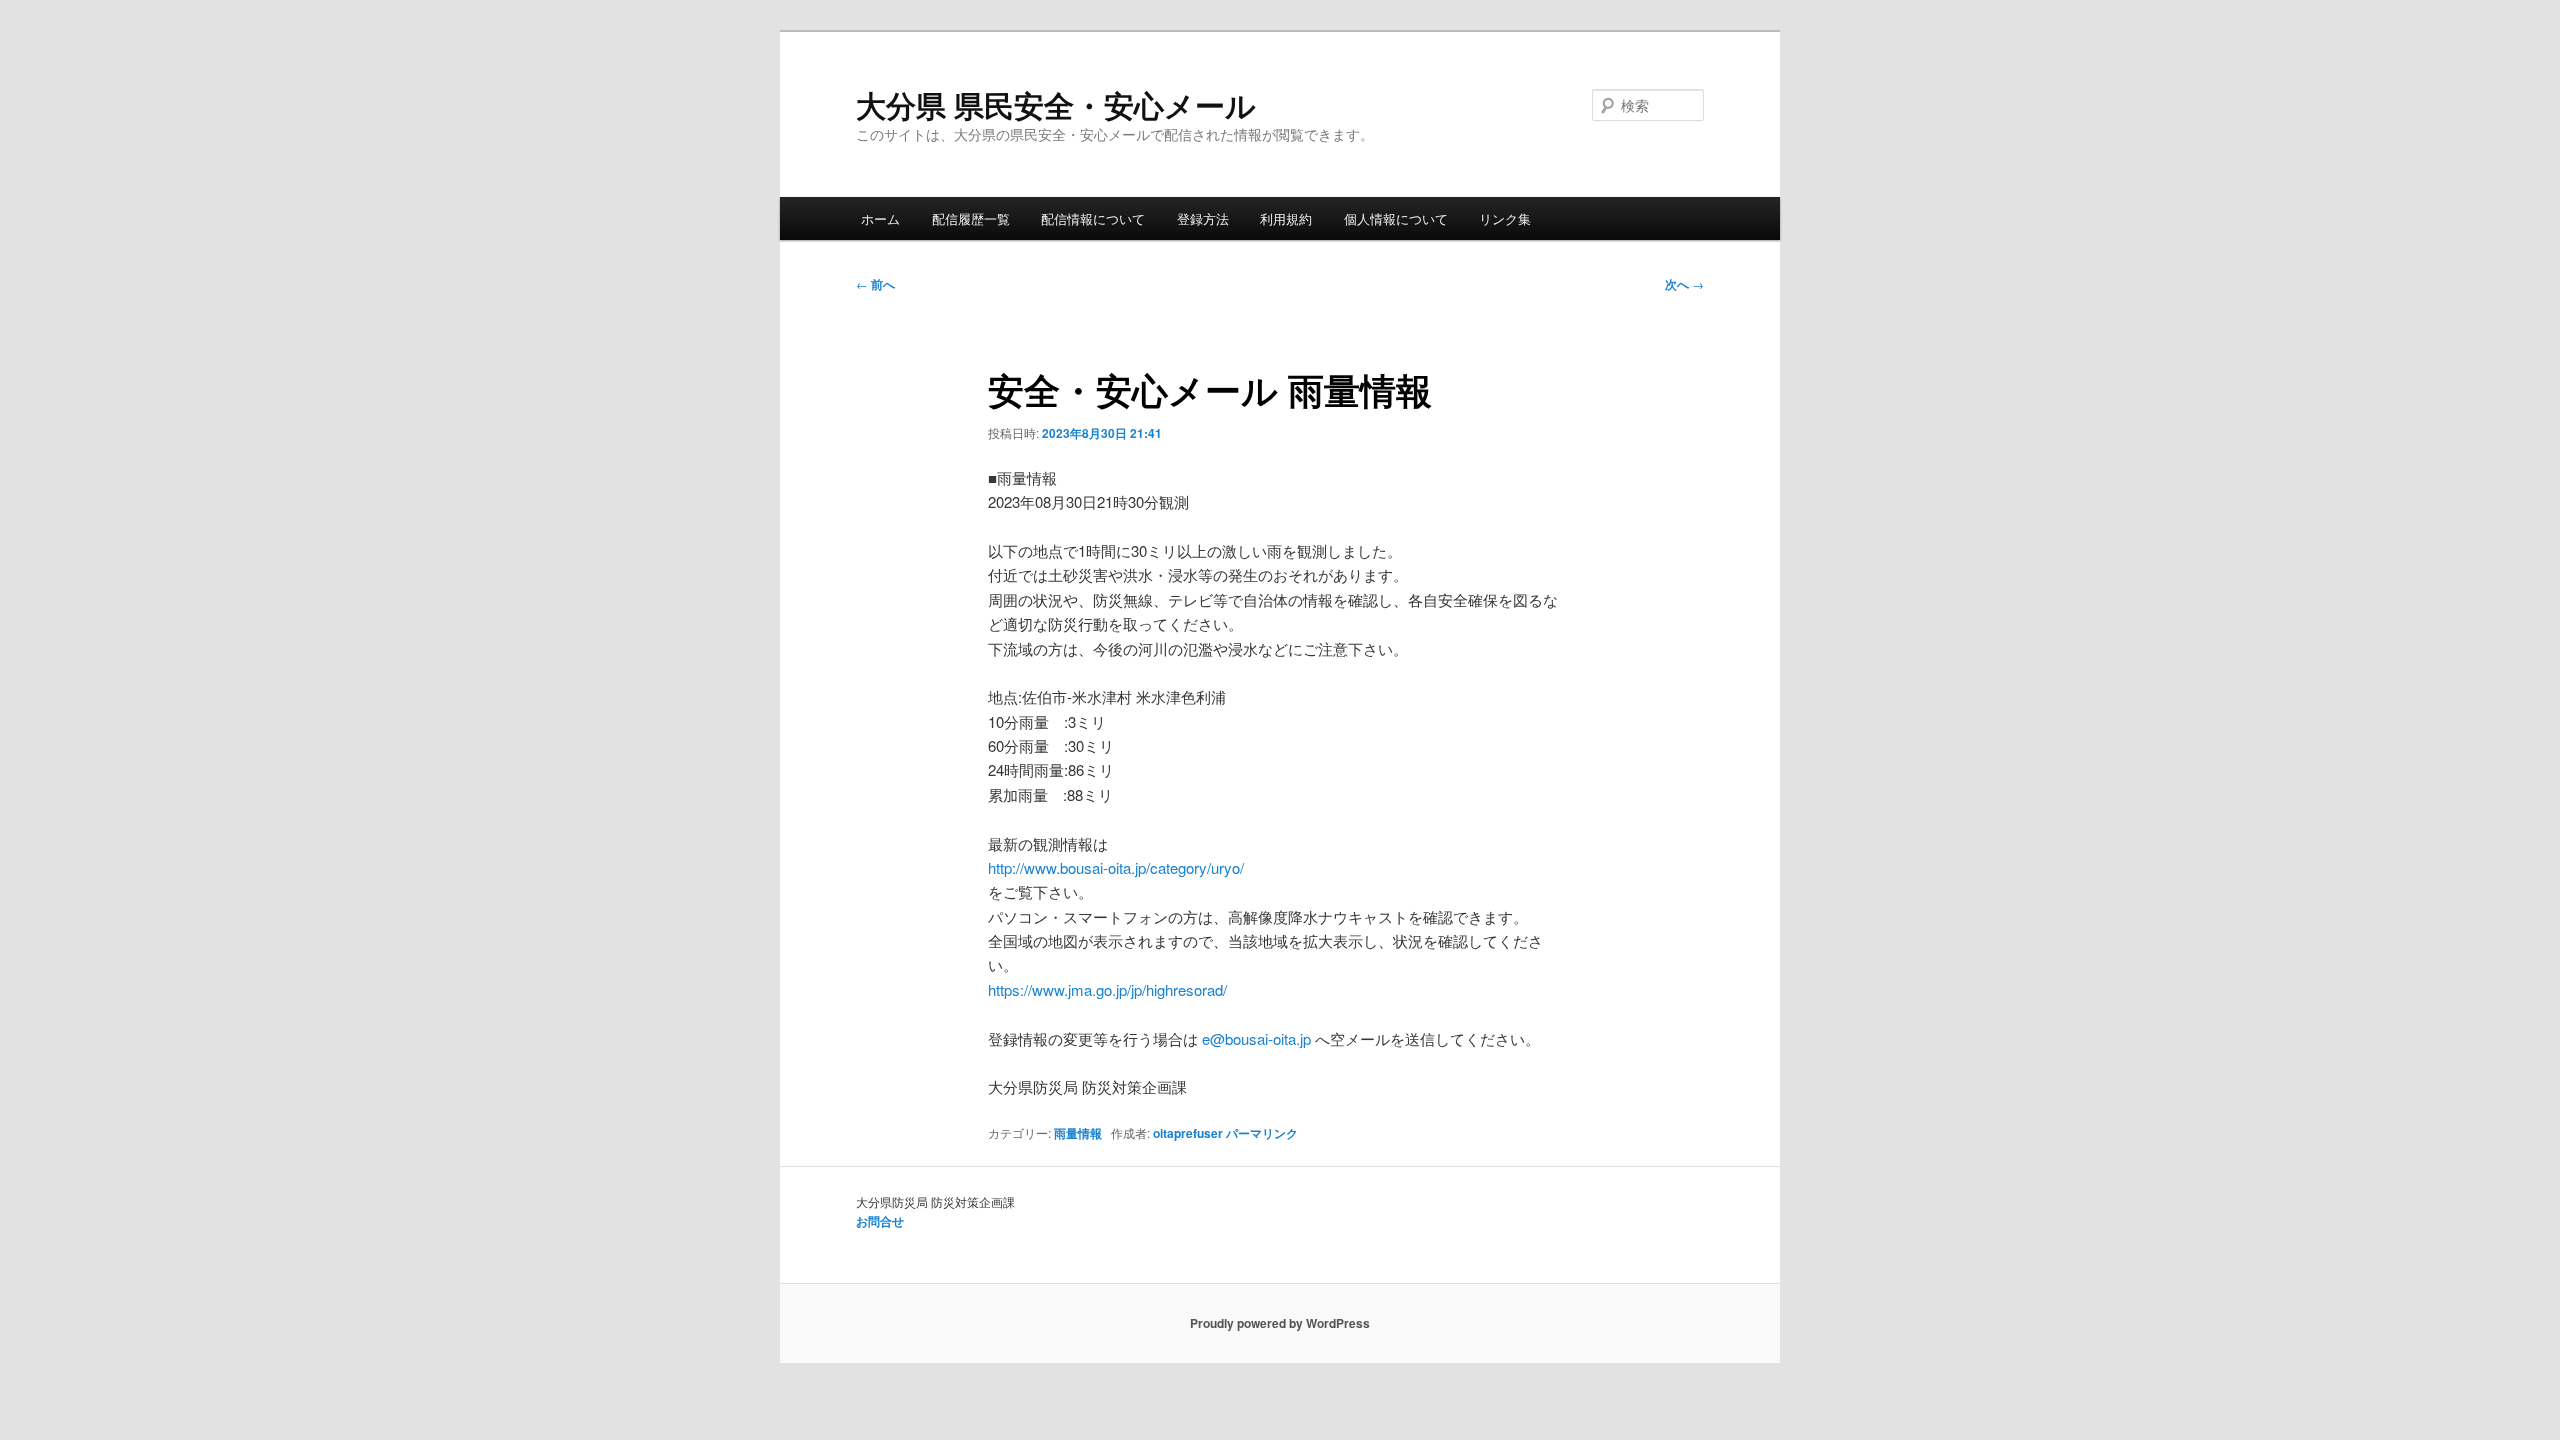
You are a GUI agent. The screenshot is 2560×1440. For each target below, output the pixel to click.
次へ (1684, 284)
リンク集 (1505, 218)
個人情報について (1396, 218)
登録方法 (1203, 218)
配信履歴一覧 (971, 218)
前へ (875, 284)
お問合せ (880, 1221)
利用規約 (1286, 218)
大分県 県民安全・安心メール (1056, 104)
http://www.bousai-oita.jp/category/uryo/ (1116, 867)
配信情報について (1093, 218)
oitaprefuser (1188, 1133)
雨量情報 (1078, 1133)
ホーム (880, 218)
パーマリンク (1262, 1133)
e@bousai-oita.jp (1256, 1038)
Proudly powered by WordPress (1280, 1323)
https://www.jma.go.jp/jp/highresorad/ (1107, 989)
